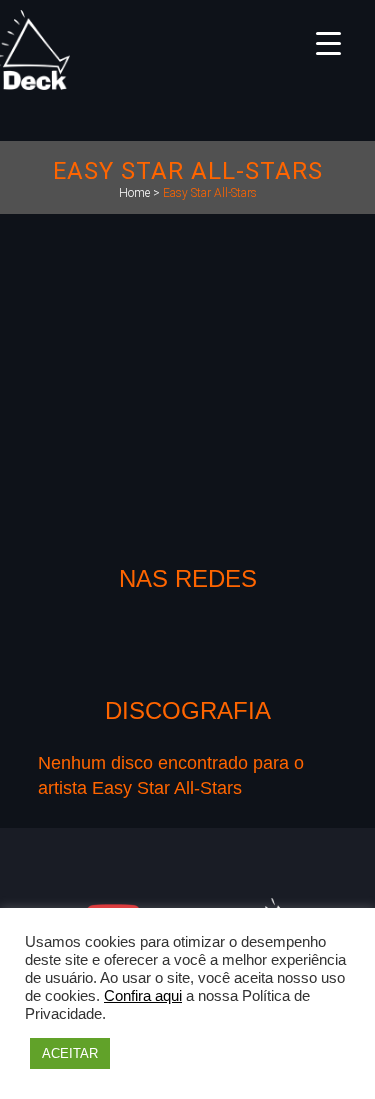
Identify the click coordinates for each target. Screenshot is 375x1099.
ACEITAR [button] (70, 1053)
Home (134, 193)
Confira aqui (143, 996)
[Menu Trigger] (328, 42)
